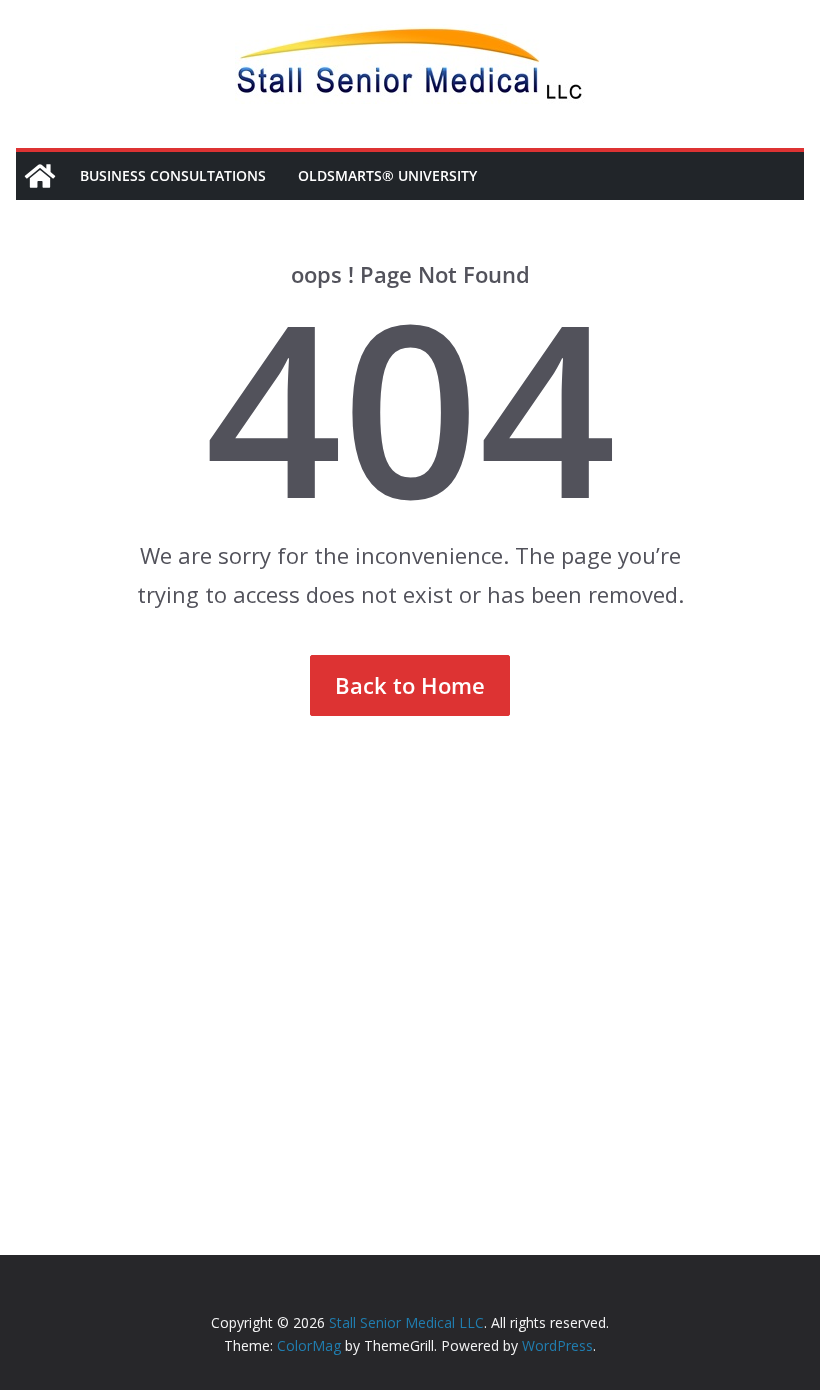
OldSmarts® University (387, 175)
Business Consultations (173, 175)
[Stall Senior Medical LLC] (40, 176)
